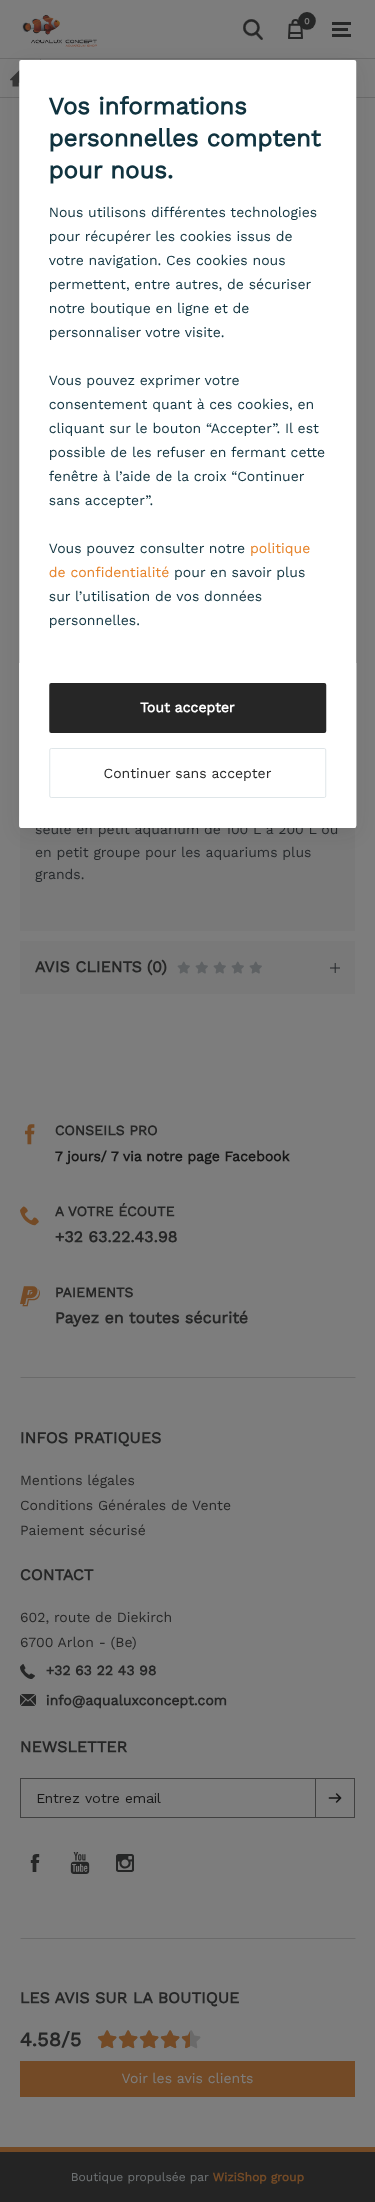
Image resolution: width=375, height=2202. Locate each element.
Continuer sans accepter (188, 774)
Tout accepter (187, 708)
